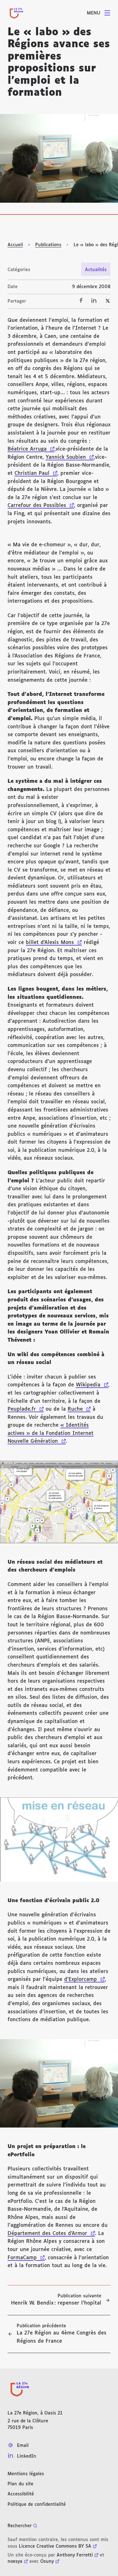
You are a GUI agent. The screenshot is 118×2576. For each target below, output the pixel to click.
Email (23, 2446)
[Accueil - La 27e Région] (16, 13)
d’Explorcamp (84, 1979)
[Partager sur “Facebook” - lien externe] (81, 301)
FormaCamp (26, 2258)
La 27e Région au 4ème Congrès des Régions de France (62, 2334)
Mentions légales (26, 2474)
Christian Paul (36, 473)
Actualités (96, 270)
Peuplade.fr (26, 1409)
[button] (59, 158)
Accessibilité (21, 2494)
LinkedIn (27, 2456)
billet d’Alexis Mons (54, 943)
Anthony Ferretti (75, 2555)
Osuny (47, 2562)
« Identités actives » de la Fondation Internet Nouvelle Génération (51, 1433)
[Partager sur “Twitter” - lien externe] (108, 301)
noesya (15, 2562)
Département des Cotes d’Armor (51, 2234)
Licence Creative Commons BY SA (55, 2546)
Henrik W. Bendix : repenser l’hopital (56, 2300)
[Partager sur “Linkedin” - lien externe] (94, 301)
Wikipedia (92, 1385)
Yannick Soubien (70, 457)
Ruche (79, 1409)
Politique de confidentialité (37, 2505)
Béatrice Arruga (31, 449)
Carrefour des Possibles (41, 506)
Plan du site (20, 2484)
